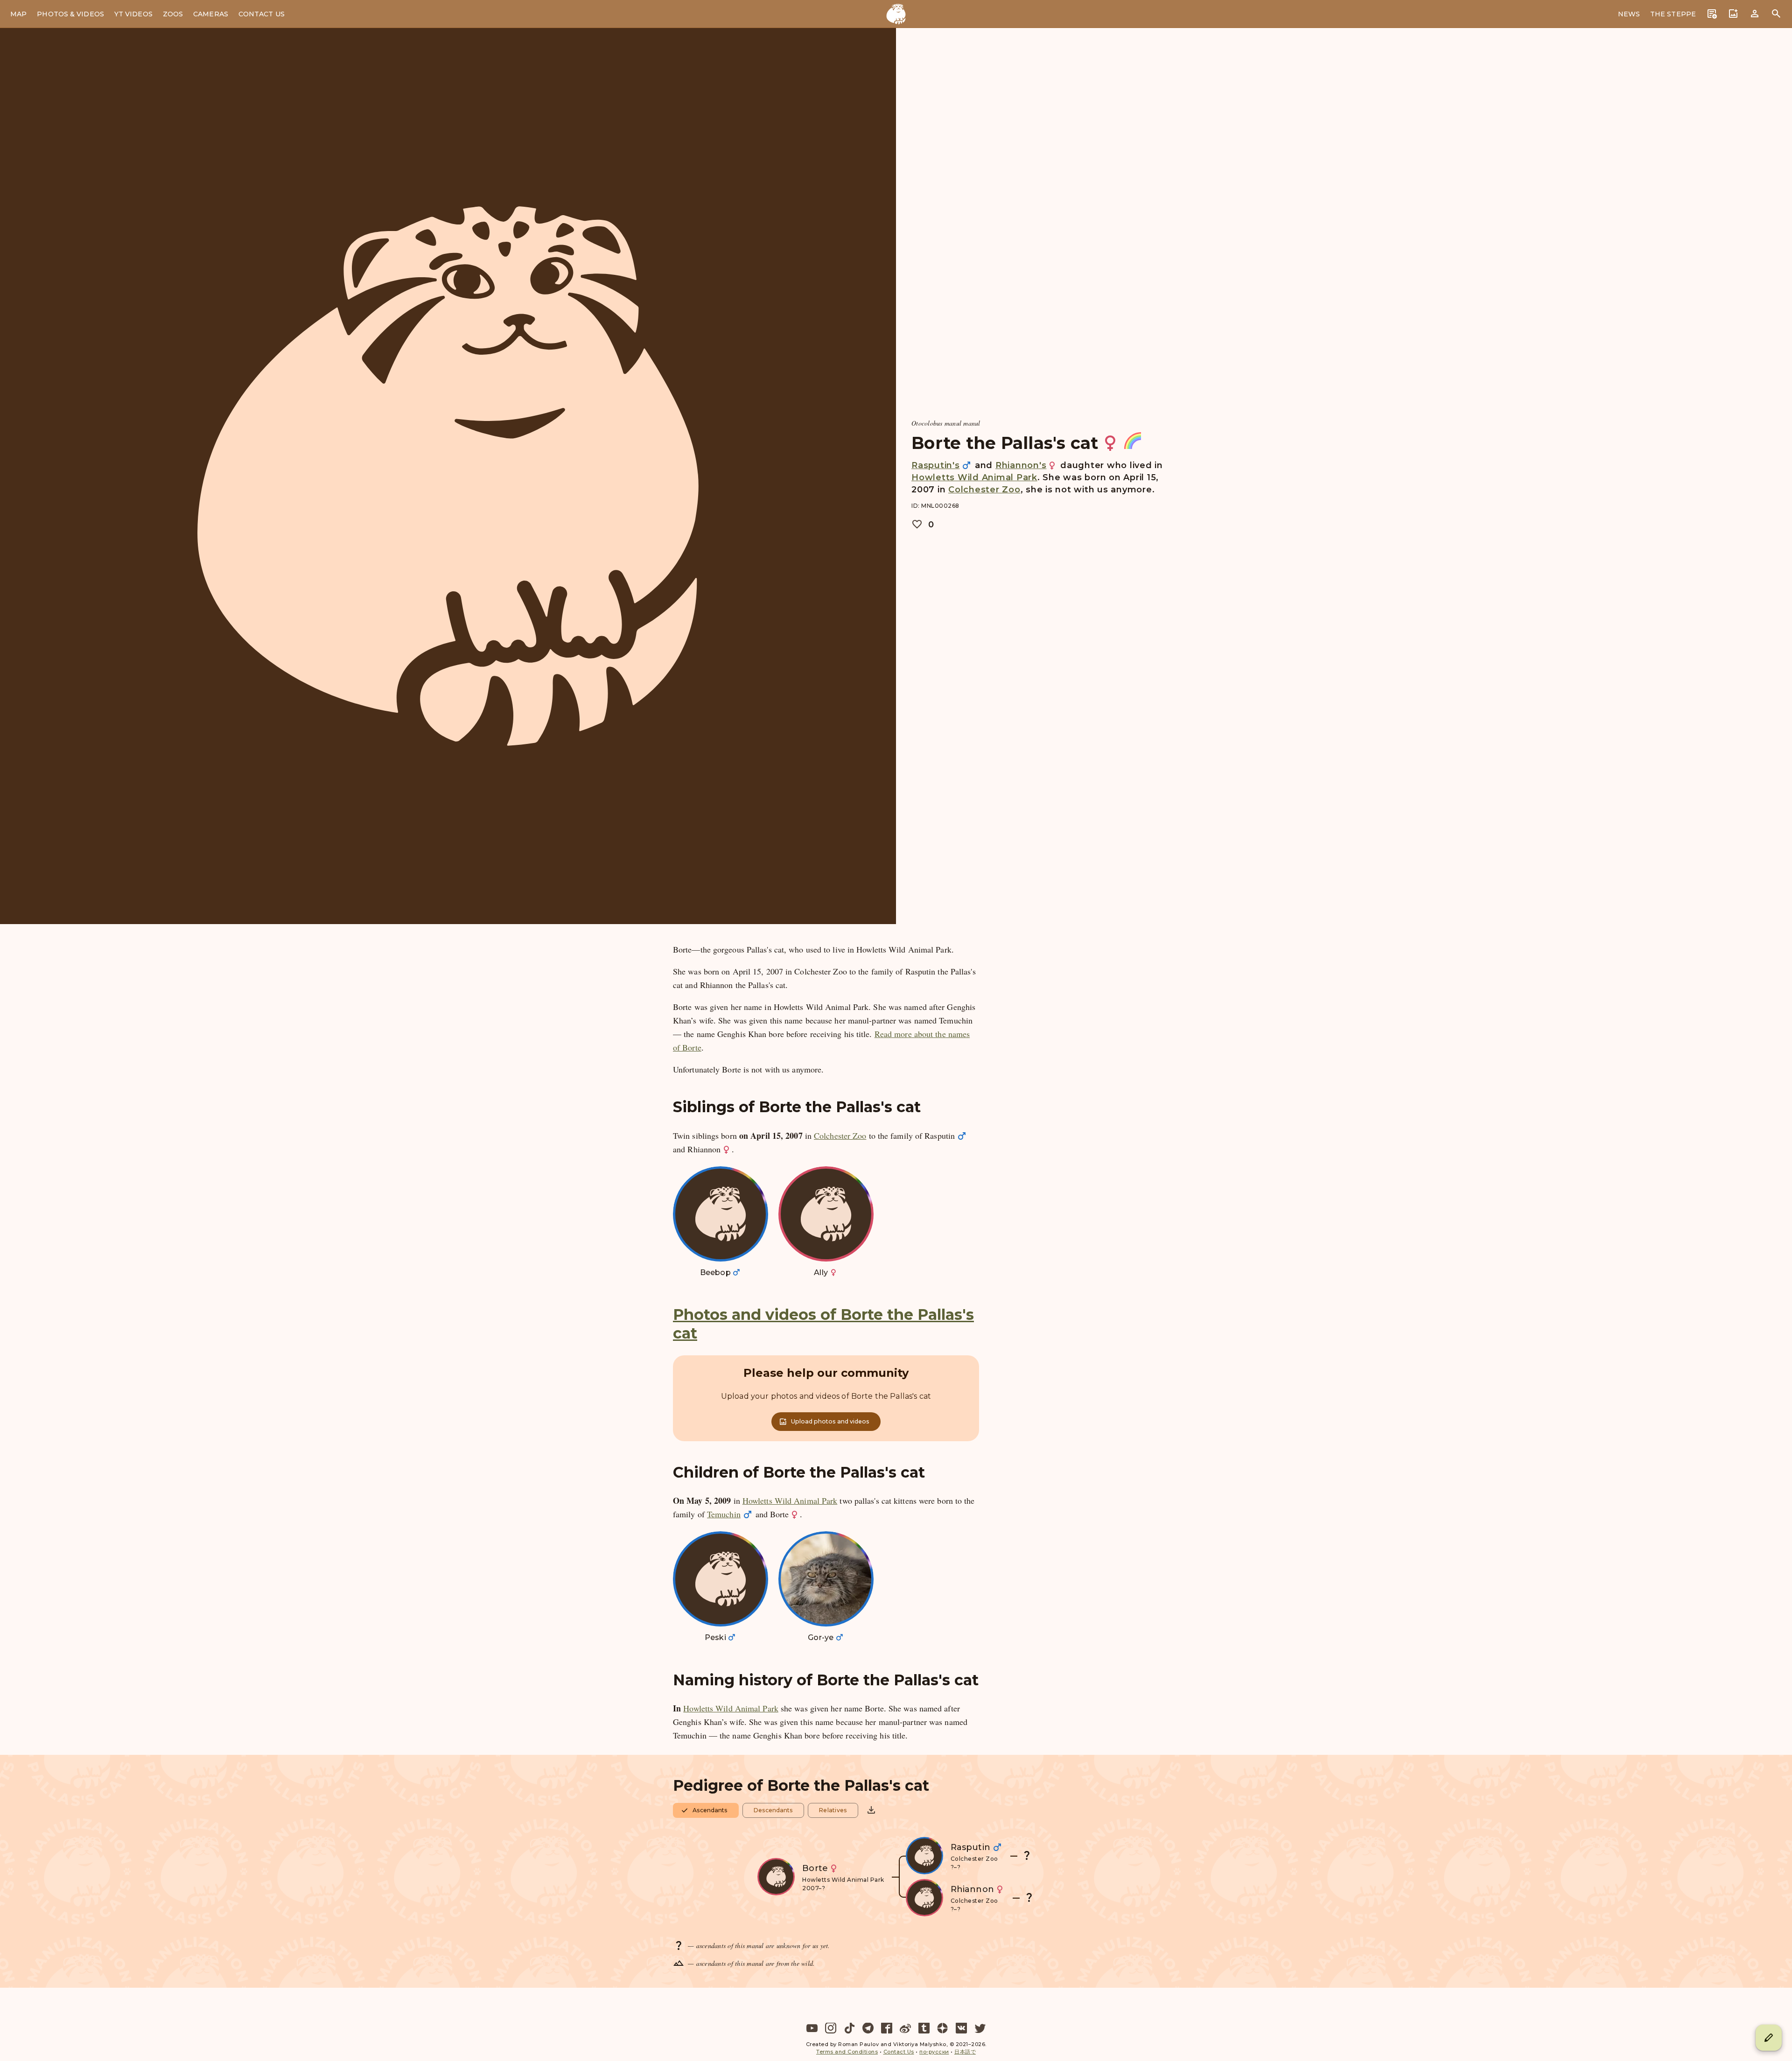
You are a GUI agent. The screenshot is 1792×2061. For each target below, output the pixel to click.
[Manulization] (896, 14)
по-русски (934, 2052)
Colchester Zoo (984, 490)
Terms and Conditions (847, 2052)
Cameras (211, 14)
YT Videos (133, 14)
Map (18, 14)
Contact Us (262, 14)
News (1629, 14)
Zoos (173, 14)
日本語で (965, 2052)
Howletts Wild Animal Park (974, 477)
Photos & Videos (70, 14)
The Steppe (1673, 14)
